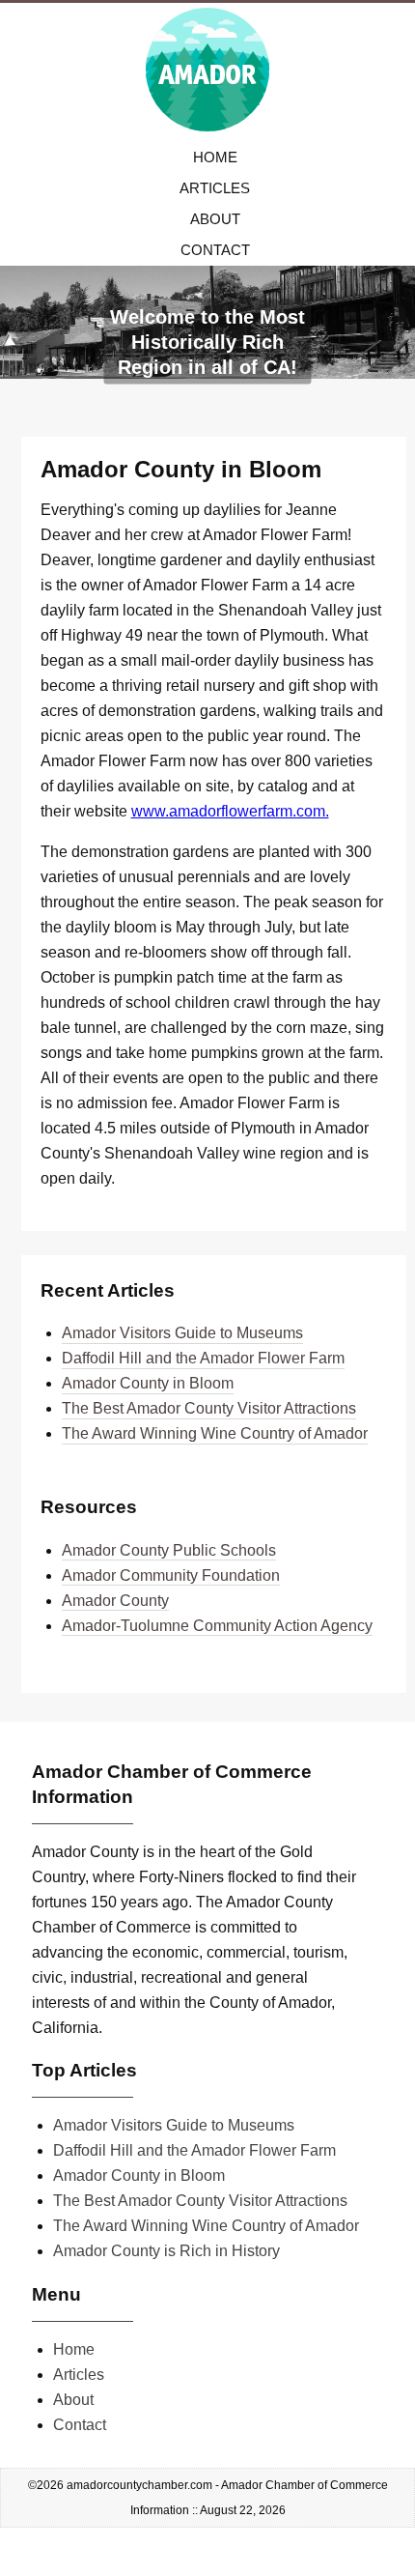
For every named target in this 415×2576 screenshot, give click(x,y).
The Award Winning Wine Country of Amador (215, 1433)
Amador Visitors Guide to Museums (182, 1333)
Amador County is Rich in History (166, 2251)
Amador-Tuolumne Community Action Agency (217, 1626)
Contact (215, 250)
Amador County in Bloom (148, 1383)
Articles (215, 188)
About (215, 219)
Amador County (115, 1601)
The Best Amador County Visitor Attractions (209, 1408)
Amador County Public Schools (169, 1550)
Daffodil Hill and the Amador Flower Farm (203, 1358)
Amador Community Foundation (171, 1575)
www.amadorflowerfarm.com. (230, 811)
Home (215, 157)
